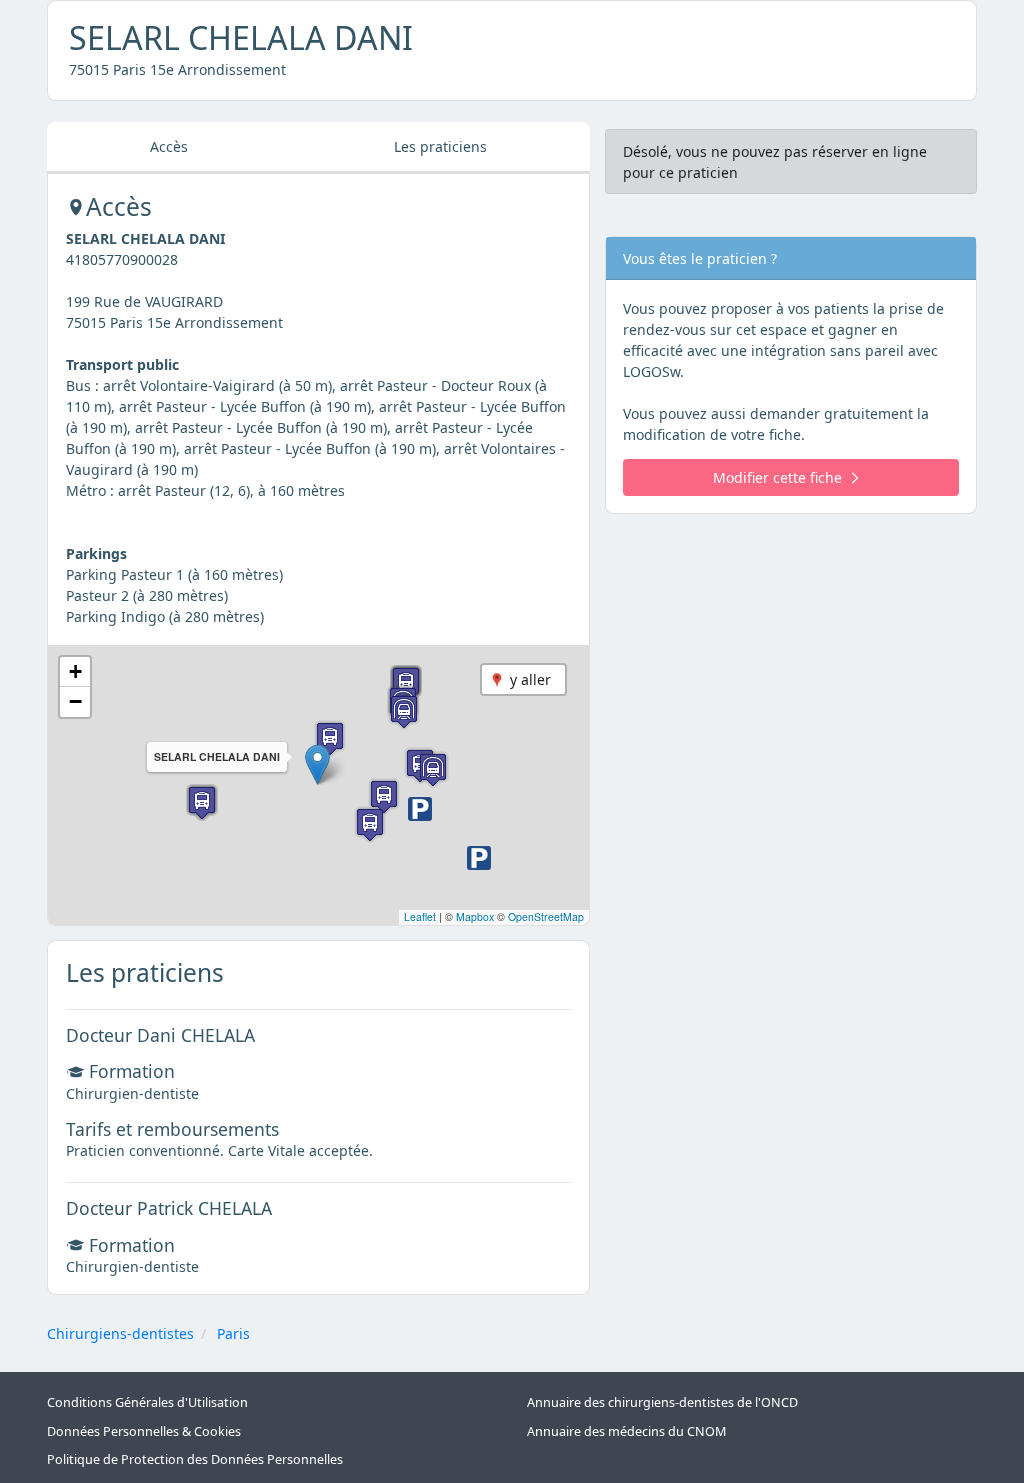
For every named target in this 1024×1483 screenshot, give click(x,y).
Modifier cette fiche (777, 477)
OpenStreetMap (546, 916)
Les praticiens (440, 146)
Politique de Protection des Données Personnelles (195, 1459)
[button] (317, 764)
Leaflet (420, 916)
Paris (233, 1333)
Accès (169, 146)
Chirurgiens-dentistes (120, 1333)
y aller (530, 679)
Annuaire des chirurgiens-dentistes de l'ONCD (662, 1402)
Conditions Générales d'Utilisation (147, 1402)
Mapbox (475, 916)
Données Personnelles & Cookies (144, 1431)
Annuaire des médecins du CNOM (626, 1431)
